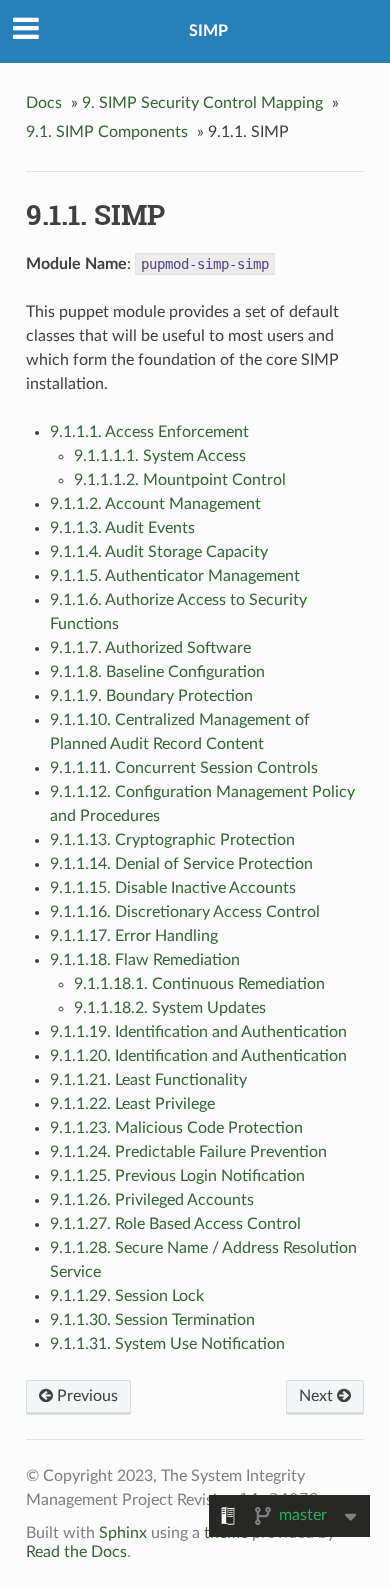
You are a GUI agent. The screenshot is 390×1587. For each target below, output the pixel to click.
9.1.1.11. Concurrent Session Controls (184, 768)
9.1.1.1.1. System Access (160, 456)
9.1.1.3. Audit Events (122, 528)
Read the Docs (76, 1552)
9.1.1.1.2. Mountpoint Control (180, 480)
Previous (85, 1396)
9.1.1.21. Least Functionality (148, 1080)
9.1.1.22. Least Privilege (132, 1104)
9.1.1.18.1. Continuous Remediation (199, 984)
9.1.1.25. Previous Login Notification (177, 1176)
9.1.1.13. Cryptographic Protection (172, 840)
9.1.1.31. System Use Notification (167, 1344)
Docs (44, 103)
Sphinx (123, 1533)
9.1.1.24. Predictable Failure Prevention (188, 1152)
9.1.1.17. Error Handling (134, 936)
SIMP (208, 31)
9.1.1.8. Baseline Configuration (157, 672)
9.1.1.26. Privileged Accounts (152, 1200)
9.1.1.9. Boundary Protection (151, 696)
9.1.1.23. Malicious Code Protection (176, 1128)
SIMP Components (107, 132)
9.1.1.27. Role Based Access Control (175, 1224)
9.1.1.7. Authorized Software (150, 648)
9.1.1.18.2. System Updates (170, 1008)
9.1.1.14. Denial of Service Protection (181, 864)
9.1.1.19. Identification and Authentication (198, 1032)
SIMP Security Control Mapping (202, 103)
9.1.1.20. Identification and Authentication (198, 1056)
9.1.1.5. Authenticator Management (175, 576)
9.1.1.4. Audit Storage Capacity (159, 552)
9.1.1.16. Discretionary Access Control (185, 912)
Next (318, 1396)
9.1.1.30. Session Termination (152, 1320)
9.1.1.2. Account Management (155, 504)
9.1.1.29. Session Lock (127, 1296)
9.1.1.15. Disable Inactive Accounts (173, 888)
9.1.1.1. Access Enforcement (149, 432)
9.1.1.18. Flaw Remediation (145, 960)
